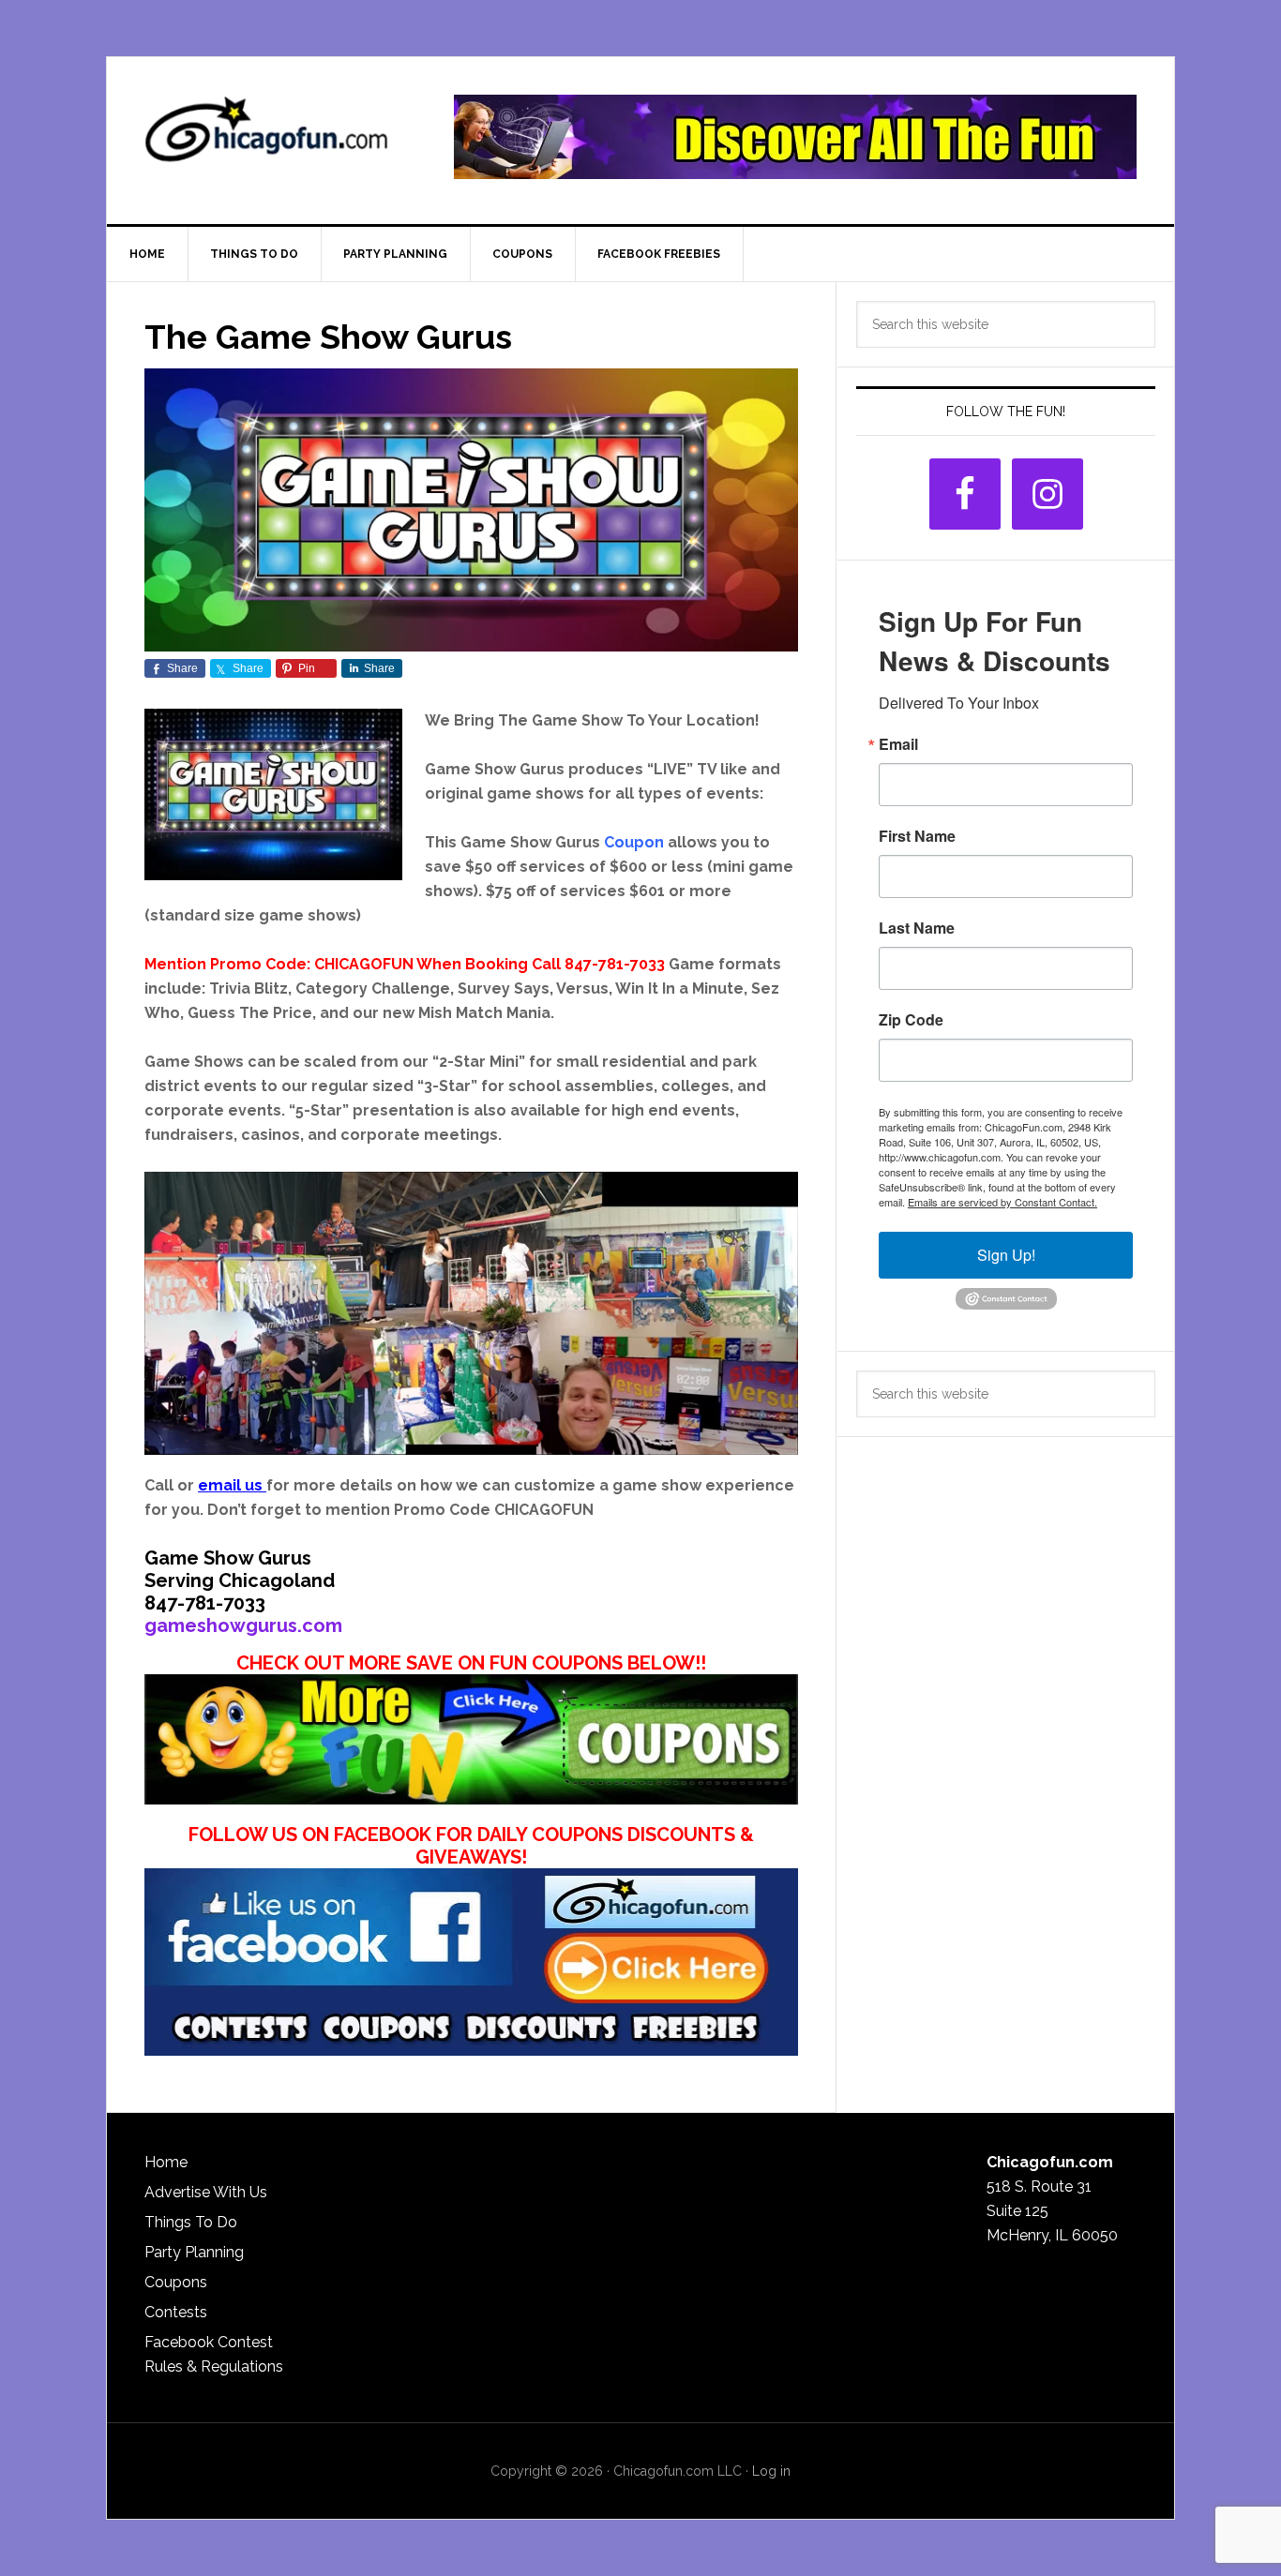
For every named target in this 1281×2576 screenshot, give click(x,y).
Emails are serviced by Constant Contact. (1002, 1202)
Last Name (917, 928)
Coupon (634, 842)
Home (166, 2162)
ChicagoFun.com (266, 137)
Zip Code (911, 1020)
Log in (771, 2471)
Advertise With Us (206, 2192)
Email (898, 744)
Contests (176, 2312)
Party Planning (194, 2252)
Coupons (176, 2282)
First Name (917, 836)
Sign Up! (1006, 1255)
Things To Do (191, 2222)
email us (230, 1485)
